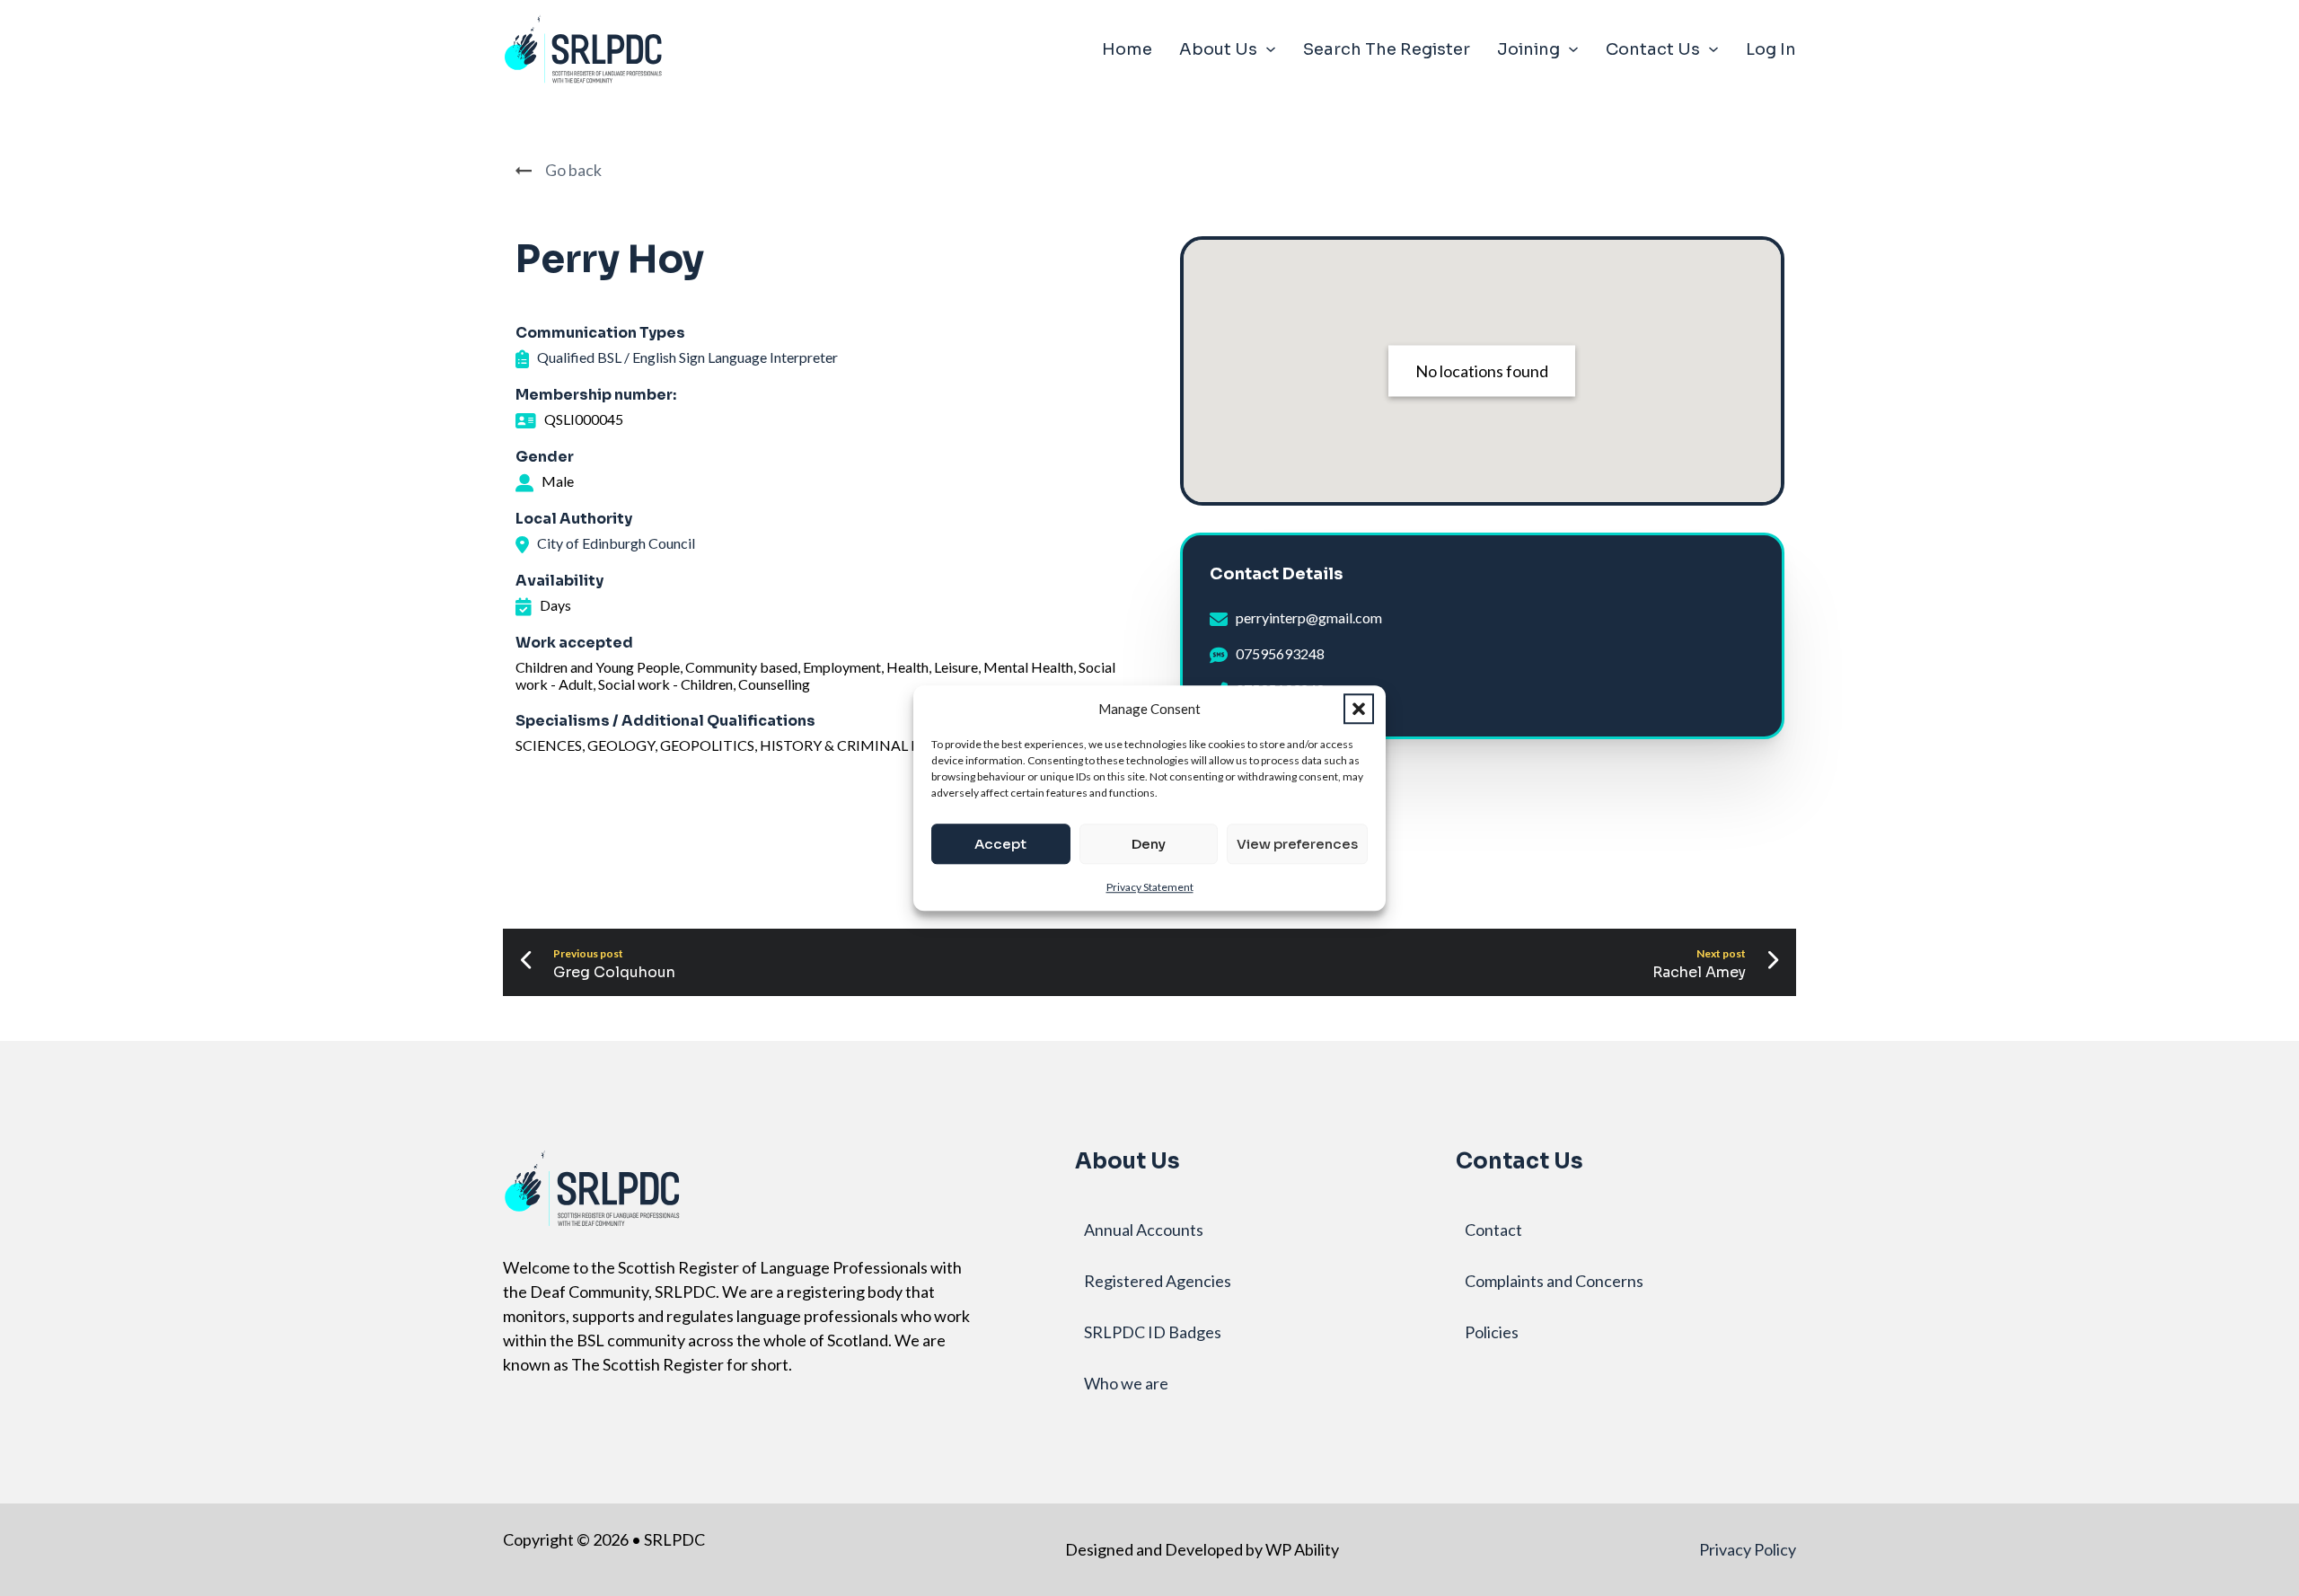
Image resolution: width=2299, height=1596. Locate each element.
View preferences (1297, 844)
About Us (1218, 49)
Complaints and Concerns (1554, 1281)
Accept (1000, 844)
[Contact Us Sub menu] (1713, 49)
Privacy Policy (1748, 1549)
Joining (1528, 49)
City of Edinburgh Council (616, 543)
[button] (1359, 709)
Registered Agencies (1158, 1281)
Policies (1492, 1332)
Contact (1493, 1230)
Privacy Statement (1150, 887)
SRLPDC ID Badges (1153, 1332)
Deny (1149, 844)
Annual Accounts (1144, 1230)
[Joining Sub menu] (1573, 49)
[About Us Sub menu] (1271, 49)
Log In (1771, 49)
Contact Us (1653, 49)
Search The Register (1387, 49)
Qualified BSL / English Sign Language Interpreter (687, 357)
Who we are (1126, 1383)
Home (1127, 49)
